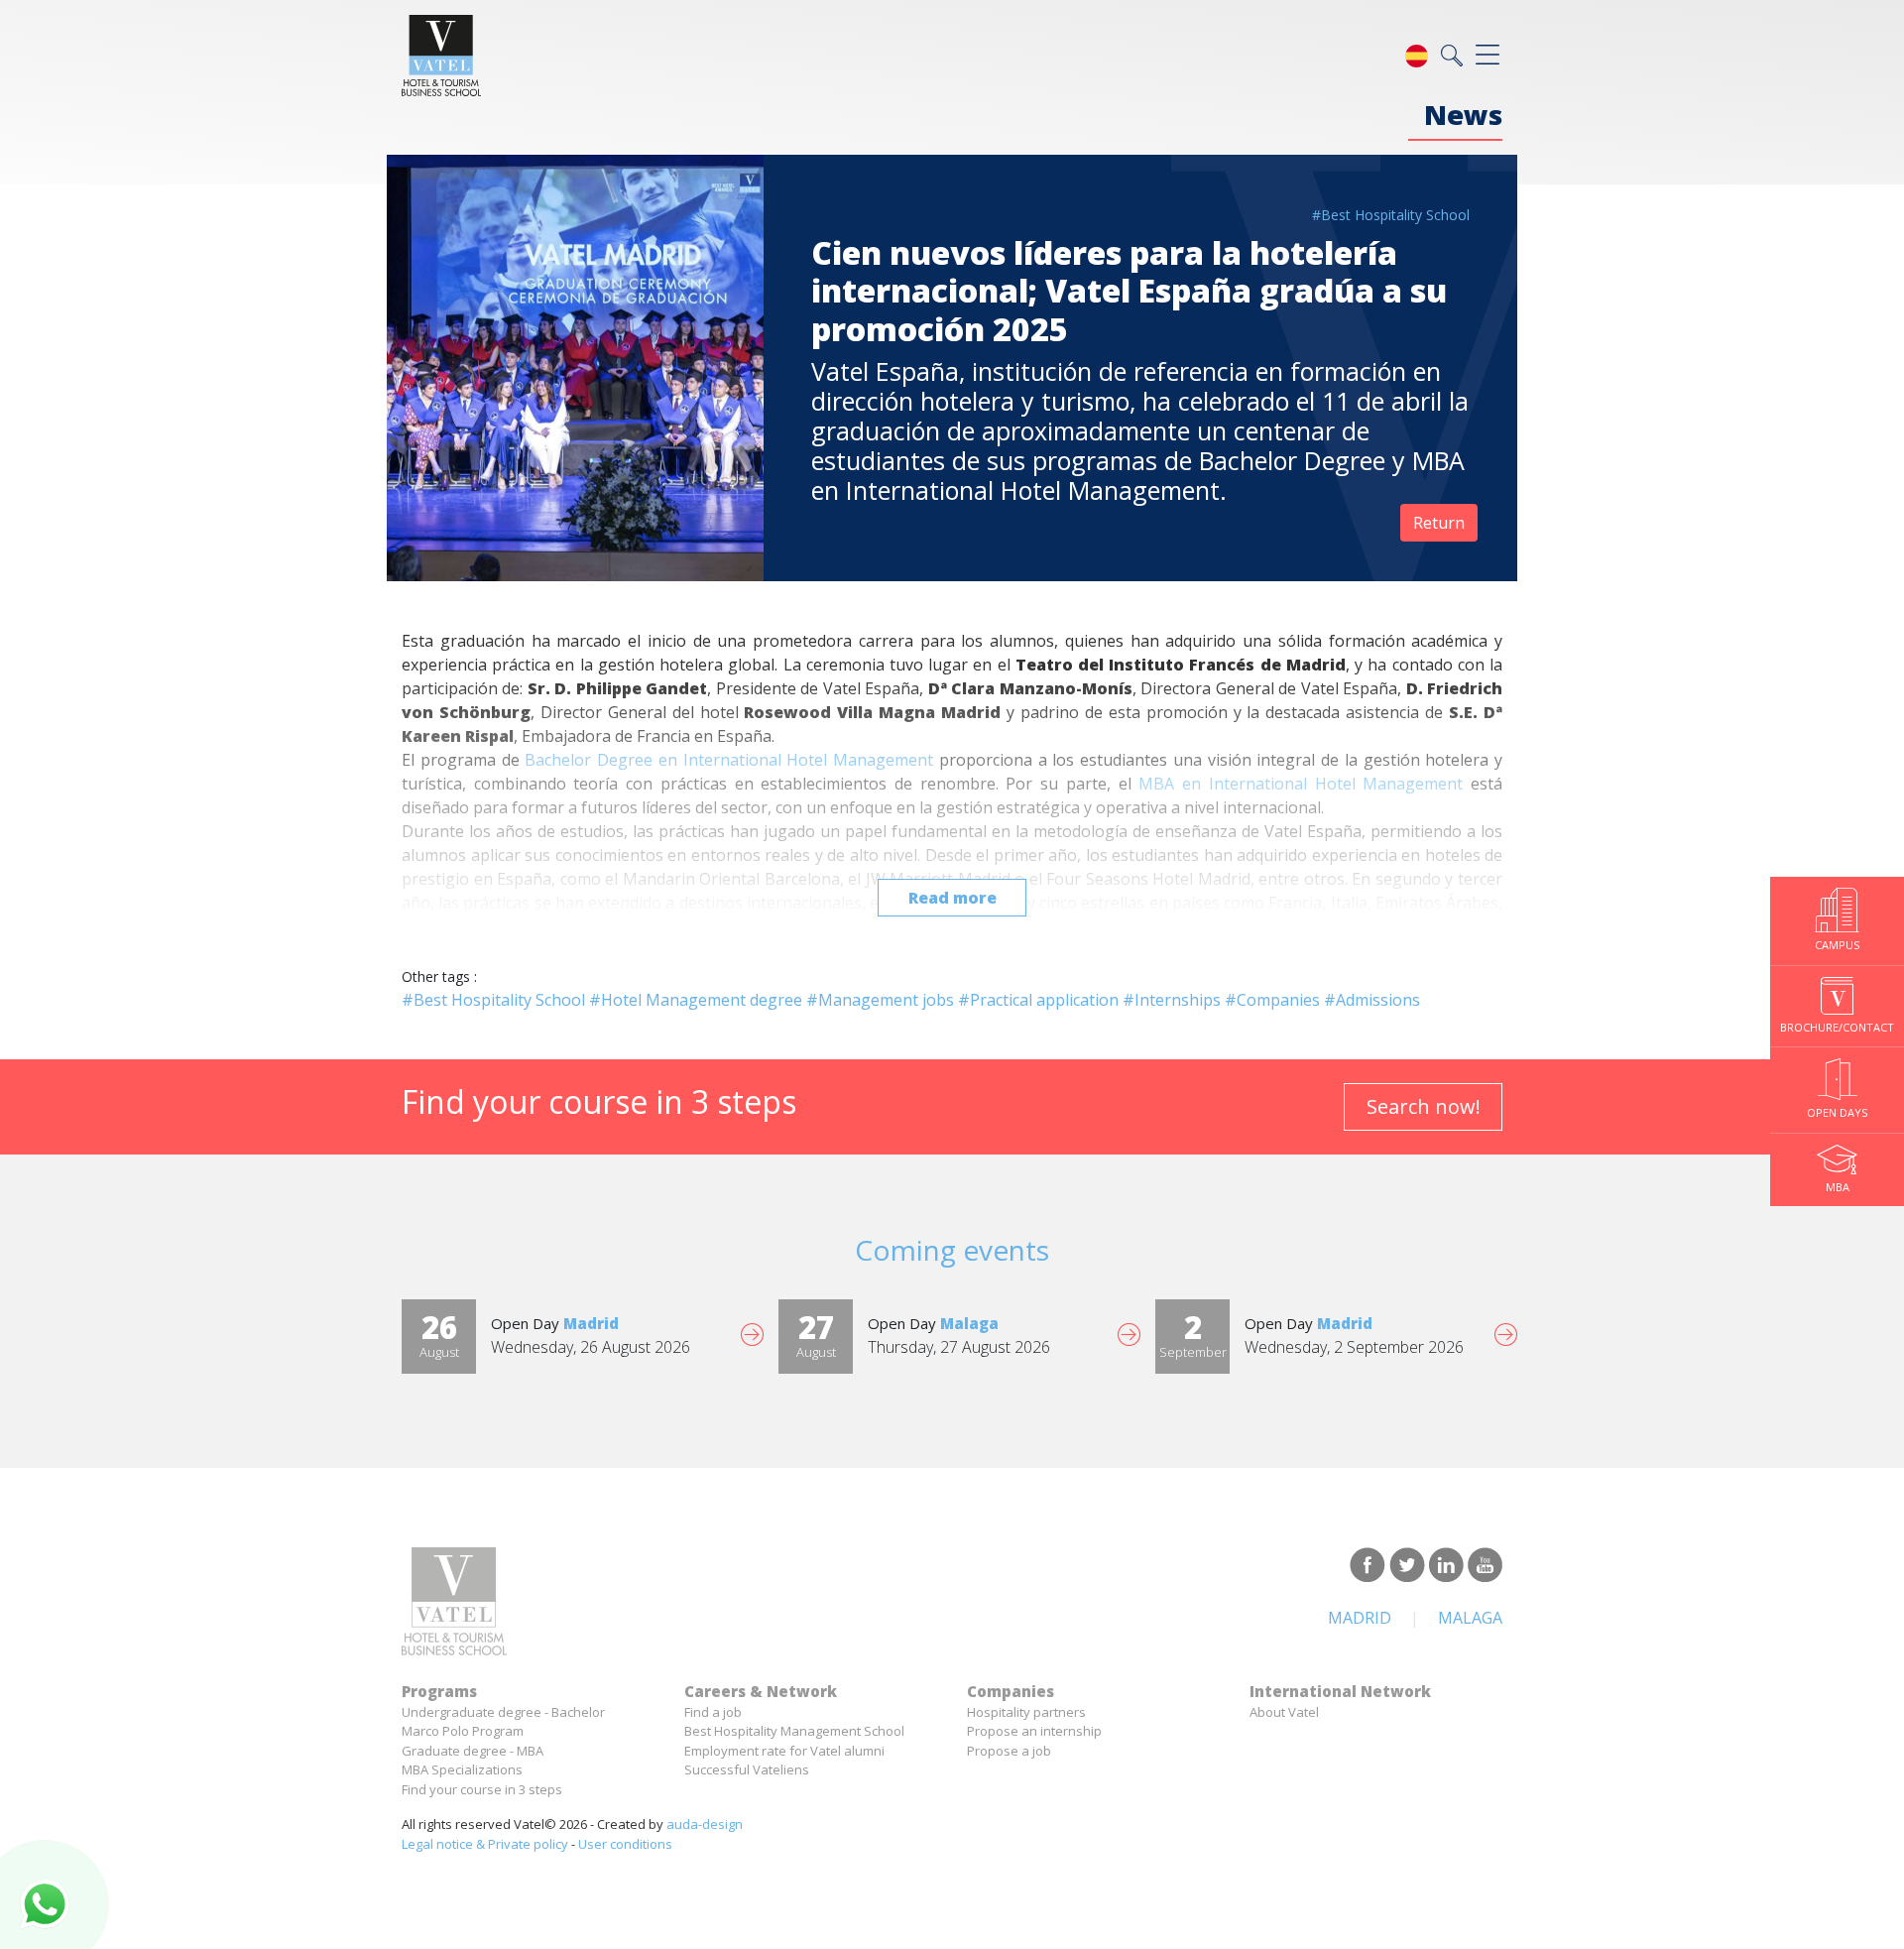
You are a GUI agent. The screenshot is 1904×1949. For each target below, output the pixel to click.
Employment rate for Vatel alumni (784, 1751)
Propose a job (1009, 1751)
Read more (952, 898)
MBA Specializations (462, 1769)
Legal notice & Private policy (485, 1844)
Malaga (1470, 1618)
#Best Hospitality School (1391, 215)
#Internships (1172, 1000)
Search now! (1424, 1106)
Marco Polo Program (463, 1731)
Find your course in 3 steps (482, 1789)
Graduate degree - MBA (473, 1751)
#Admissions (1372, 1000)
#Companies (1272, 1000)
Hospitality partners (1026, 1712)
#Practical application (1038, 1000)
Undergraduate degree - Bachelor (503, 1712)
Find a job (713, 1712)
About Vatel (1284, 1712)
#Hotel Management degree (696, 1000)
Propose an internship (1034, 1731)
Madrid (1360, 1618)
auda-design (705, 1824)
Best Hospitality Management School (794, 1731)
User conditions (625, 1844)
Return (1439, 523)
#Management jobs (880, 1000)
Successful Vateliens (747, 1769)
